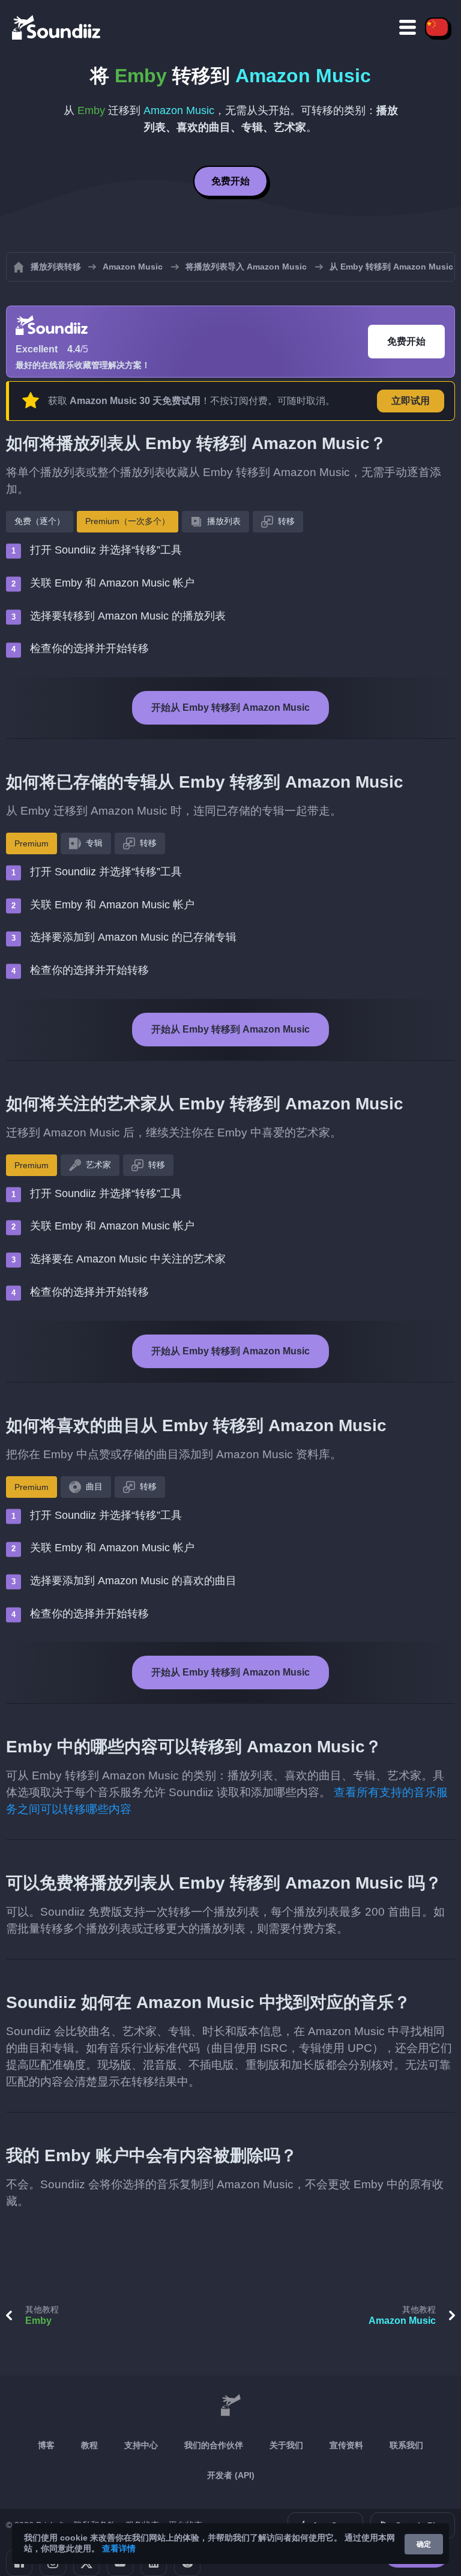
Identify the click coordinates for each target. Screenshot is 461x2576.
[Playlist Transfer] (57, 27)
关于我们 (286, 2445)
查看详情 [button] (119, 2548)
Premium (32, 843)
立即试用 (411, 401)
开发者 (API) (231, 2475)
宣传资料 (346, 2445)
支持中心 (141, 2445)
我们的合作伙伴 (214, 2445)
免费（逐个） (40, 521)
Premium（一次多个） (128, 521)
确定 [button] (424, 2544)
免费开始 (230, 181)
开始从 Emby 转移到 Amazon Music (230, 707)
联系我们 (406, 2445)
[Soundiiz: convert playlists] (230, 2406)
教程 (89, 2445)
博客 (46, 2445)
